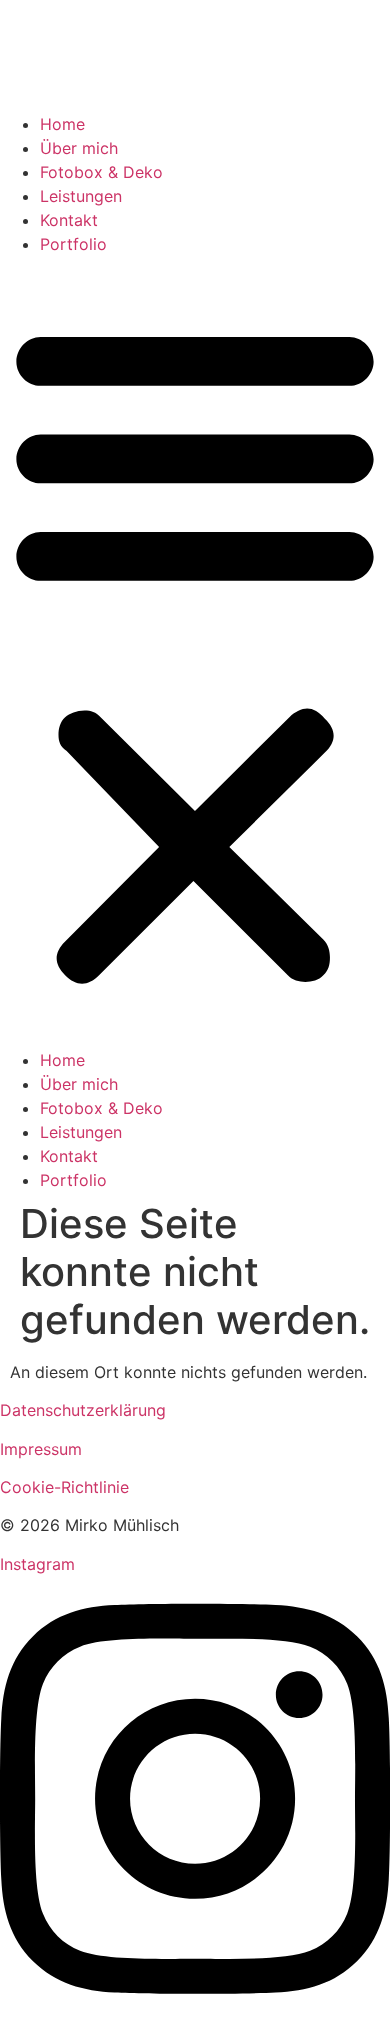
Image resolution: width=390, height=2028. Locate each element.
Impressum (41, 1449)
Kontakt (69, 220)
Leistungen (81, 196)
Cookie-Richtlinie (64, 1487)
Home (62, 124)
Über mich (79, 148)
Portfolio (73, 244)
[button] (195, 652)
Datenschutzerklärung (83, 1410)
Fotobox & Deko (101, 172)
